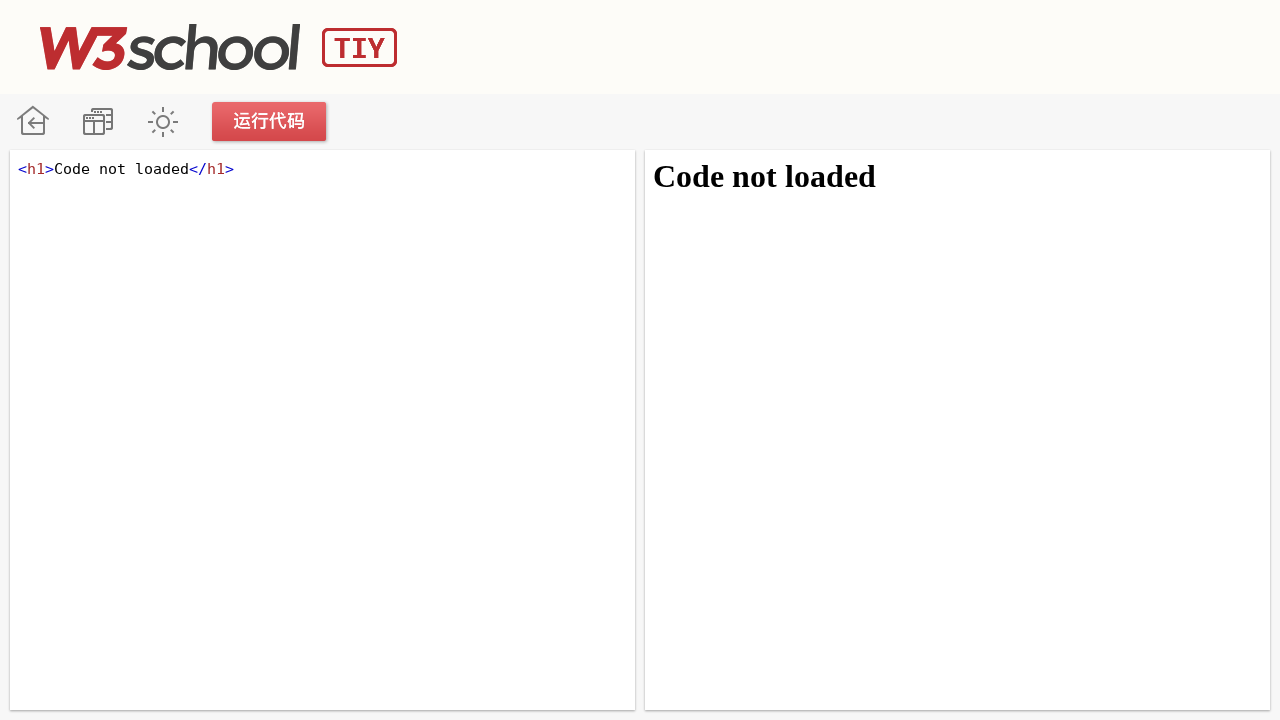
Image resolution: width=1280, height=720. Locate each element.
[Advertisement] (876, 45)
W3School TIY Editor (218, 47)
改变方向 (97, 121)
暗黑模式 (162, 121)
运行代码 (270, 121)
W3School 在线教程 (32, 121)
